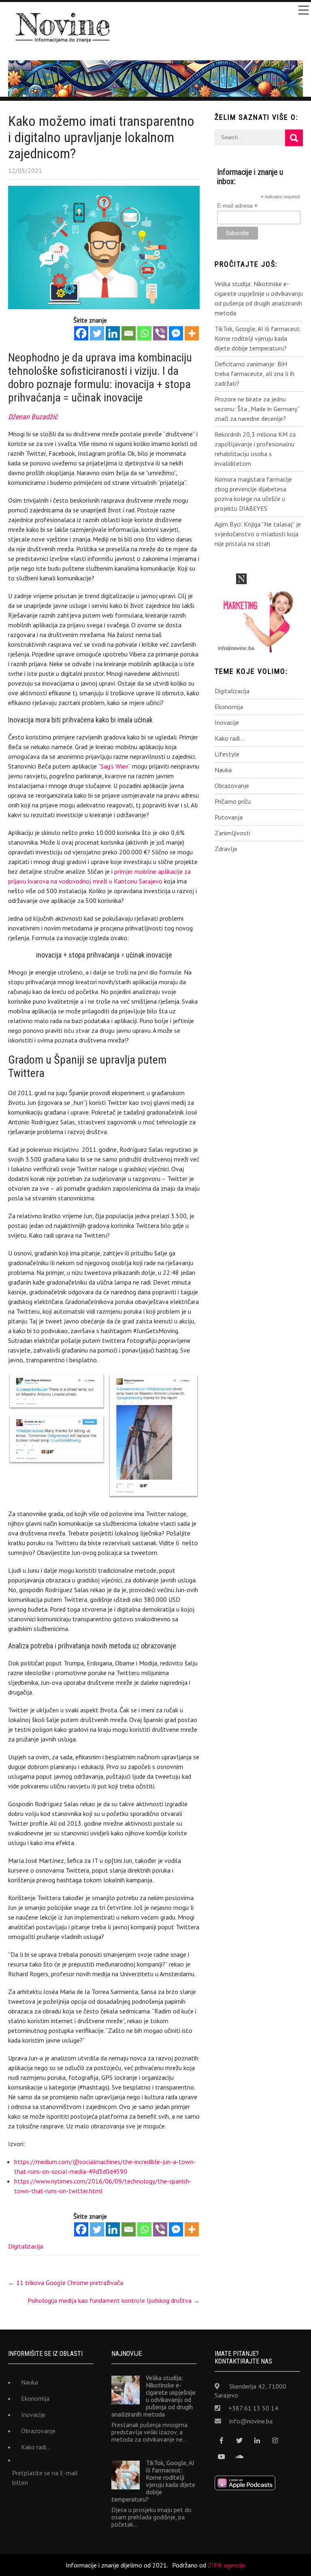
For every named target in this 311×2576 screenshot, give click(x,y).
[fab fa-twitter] (240, 2441)
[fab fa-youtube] (222, 2457)
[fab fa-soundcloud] (240, 2457)
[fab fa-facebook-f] (222, 2441)
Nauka (223, 770)
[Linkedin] (113, 333)
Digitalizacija (26, 2246)
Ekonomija (229, 707)
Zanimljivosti (232, 833)
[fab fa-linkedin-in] (257, 2441)
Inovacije (227, 722)
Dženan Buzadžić (33, 417)
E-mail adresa (237, 206)
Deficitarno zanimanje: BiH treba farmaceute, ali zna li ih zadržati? (255, 374)
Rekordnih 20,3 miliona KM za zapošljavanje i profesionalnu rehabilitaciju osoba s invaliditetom (255, 449)
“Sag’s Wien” (114, 766)
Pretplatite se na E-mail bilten (45, 2478)
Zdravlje (226, 849)
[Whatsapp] (144, 333)
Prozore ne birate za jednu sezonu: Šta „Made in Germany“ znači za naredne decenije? (257, 409)
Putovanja (229, 817)
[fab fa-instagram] (275, 2441)
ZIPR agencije (227, 2565)
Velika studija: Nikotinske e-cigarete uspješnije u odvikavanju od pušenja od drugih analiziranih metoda (259, 298)
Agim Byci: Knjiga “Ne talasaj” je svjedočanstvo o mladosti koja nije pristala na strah (258, 534)
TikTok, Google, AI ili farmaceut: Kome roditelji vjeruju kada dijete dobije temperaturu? (258, 338)
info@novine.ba (251, 2421)
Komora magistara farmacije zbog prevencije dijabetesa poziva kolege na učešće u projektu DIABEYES (253, 494)
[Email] (129, 333)
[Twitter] (97, 333)
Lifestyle (227, 754)
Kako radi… (229, 738)
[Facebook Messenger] (176, 333)
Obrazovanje (232, 786)
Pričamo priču (233, 801)
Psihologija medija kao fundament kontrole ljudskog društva (114, 2300)
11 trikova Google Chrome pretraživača (66, 2283)
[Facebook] (81, 333)
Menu (303, 10)
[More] (192, 333)
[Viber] (160, 333)
